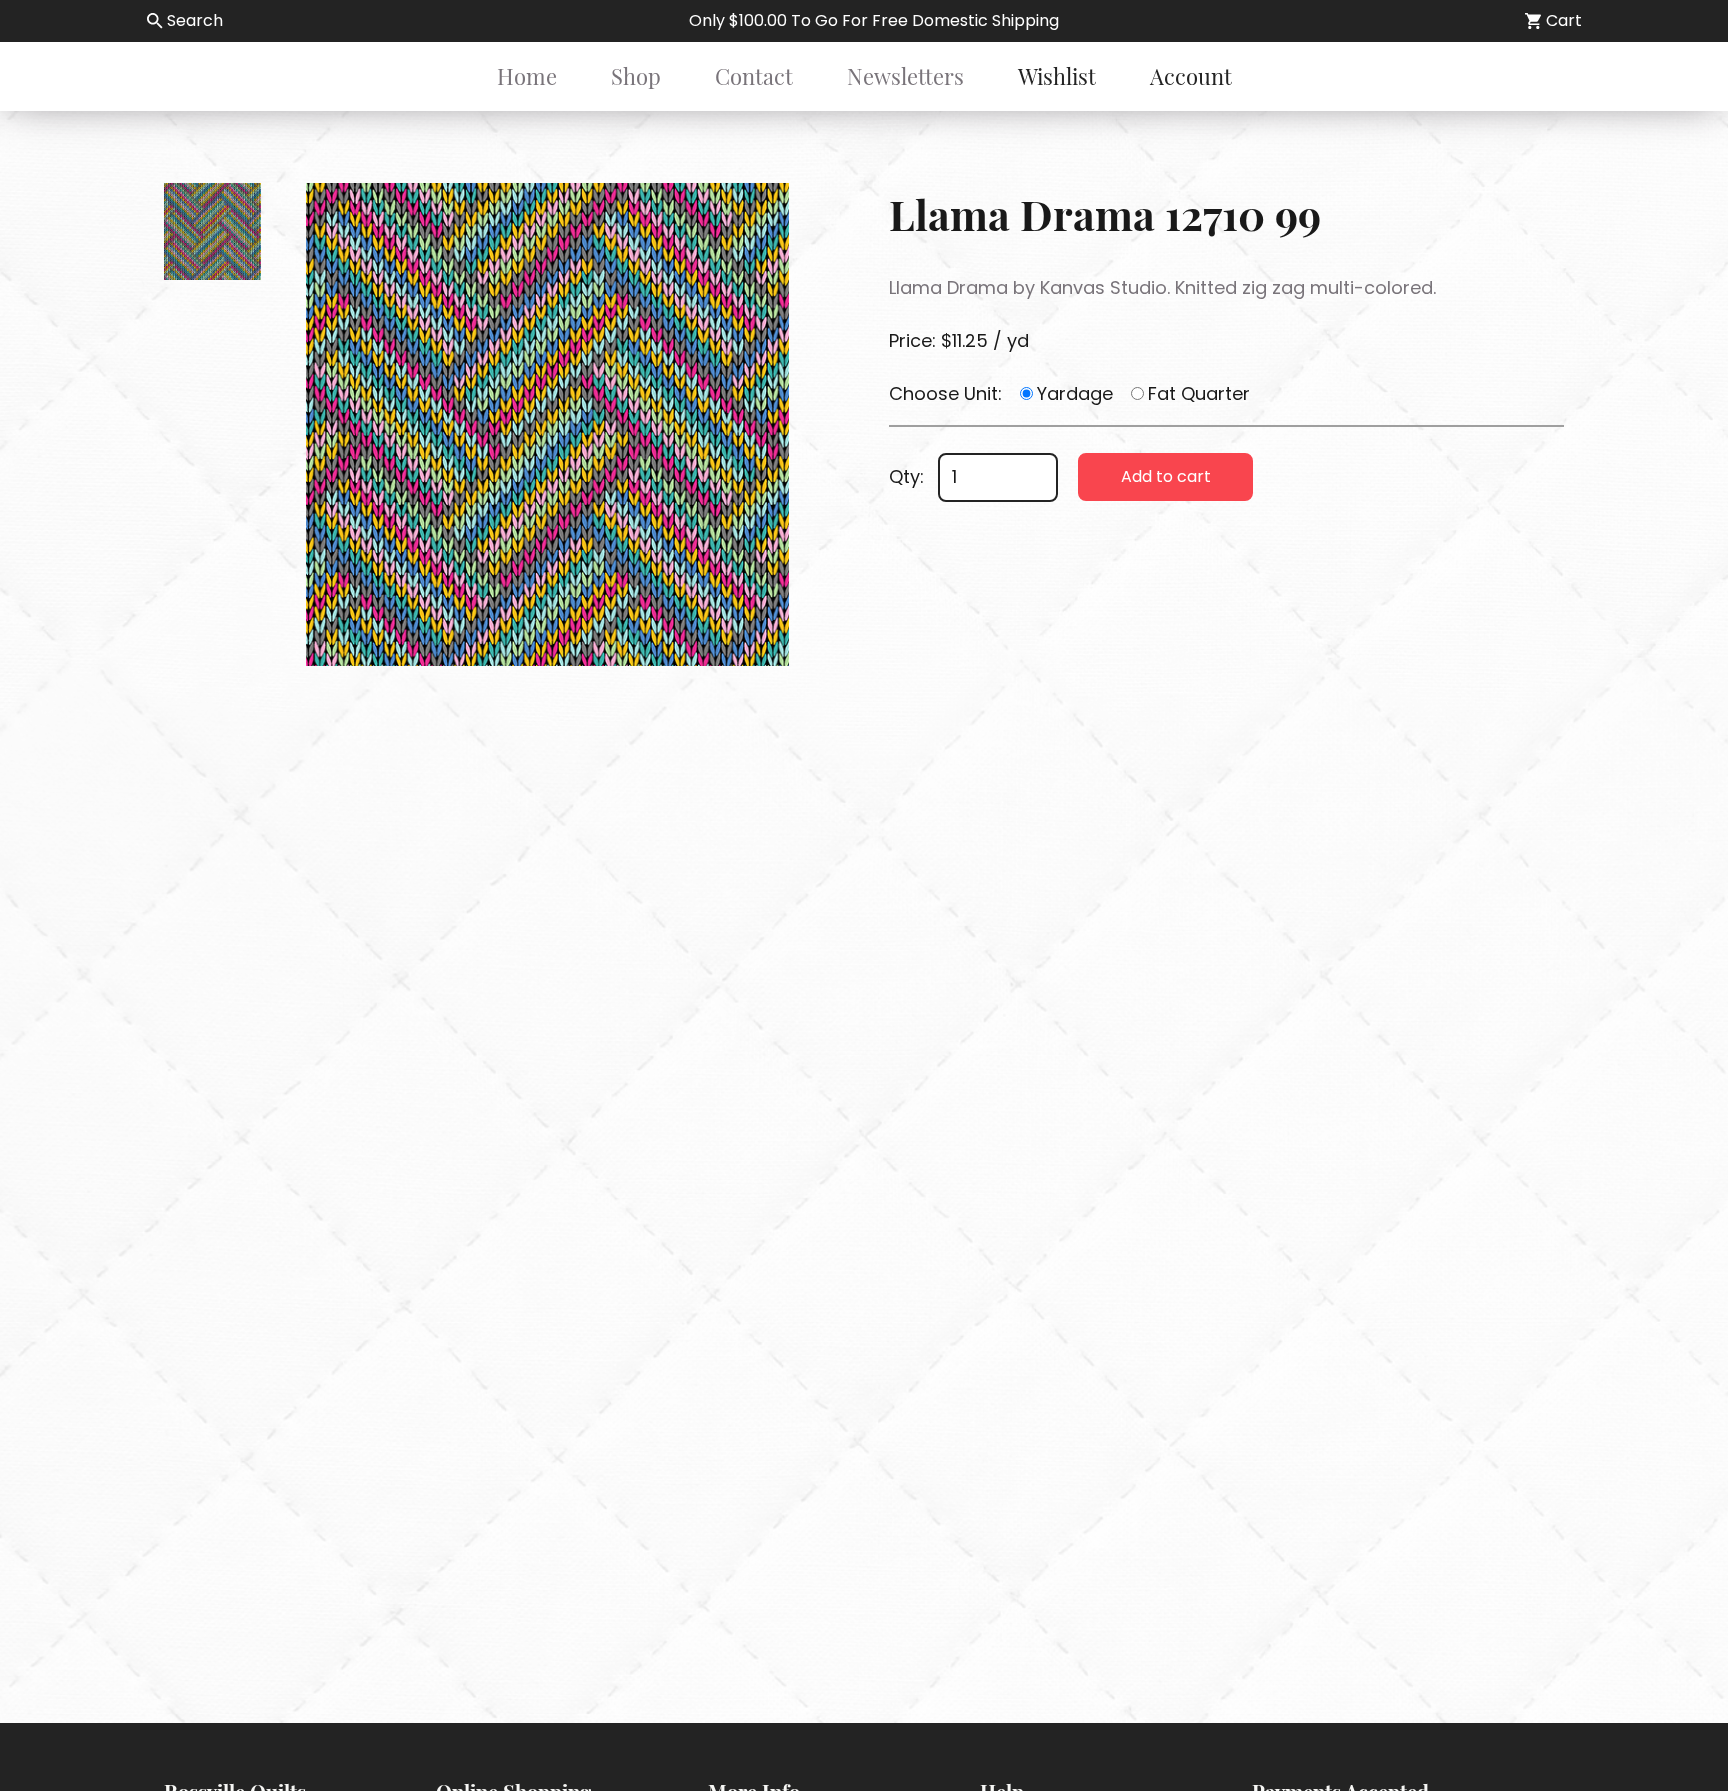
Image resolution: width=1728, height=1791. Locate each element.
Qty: (906, 476)
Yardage (1075, 393)
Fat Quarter (1199, 393)
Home (527, 76)
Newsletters (905, 76)
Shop (636, 76)
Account (1191, 76)
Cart (1564, 20)
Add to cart (1166, 476)
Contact (754, 76)
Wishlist (1057, 76)
